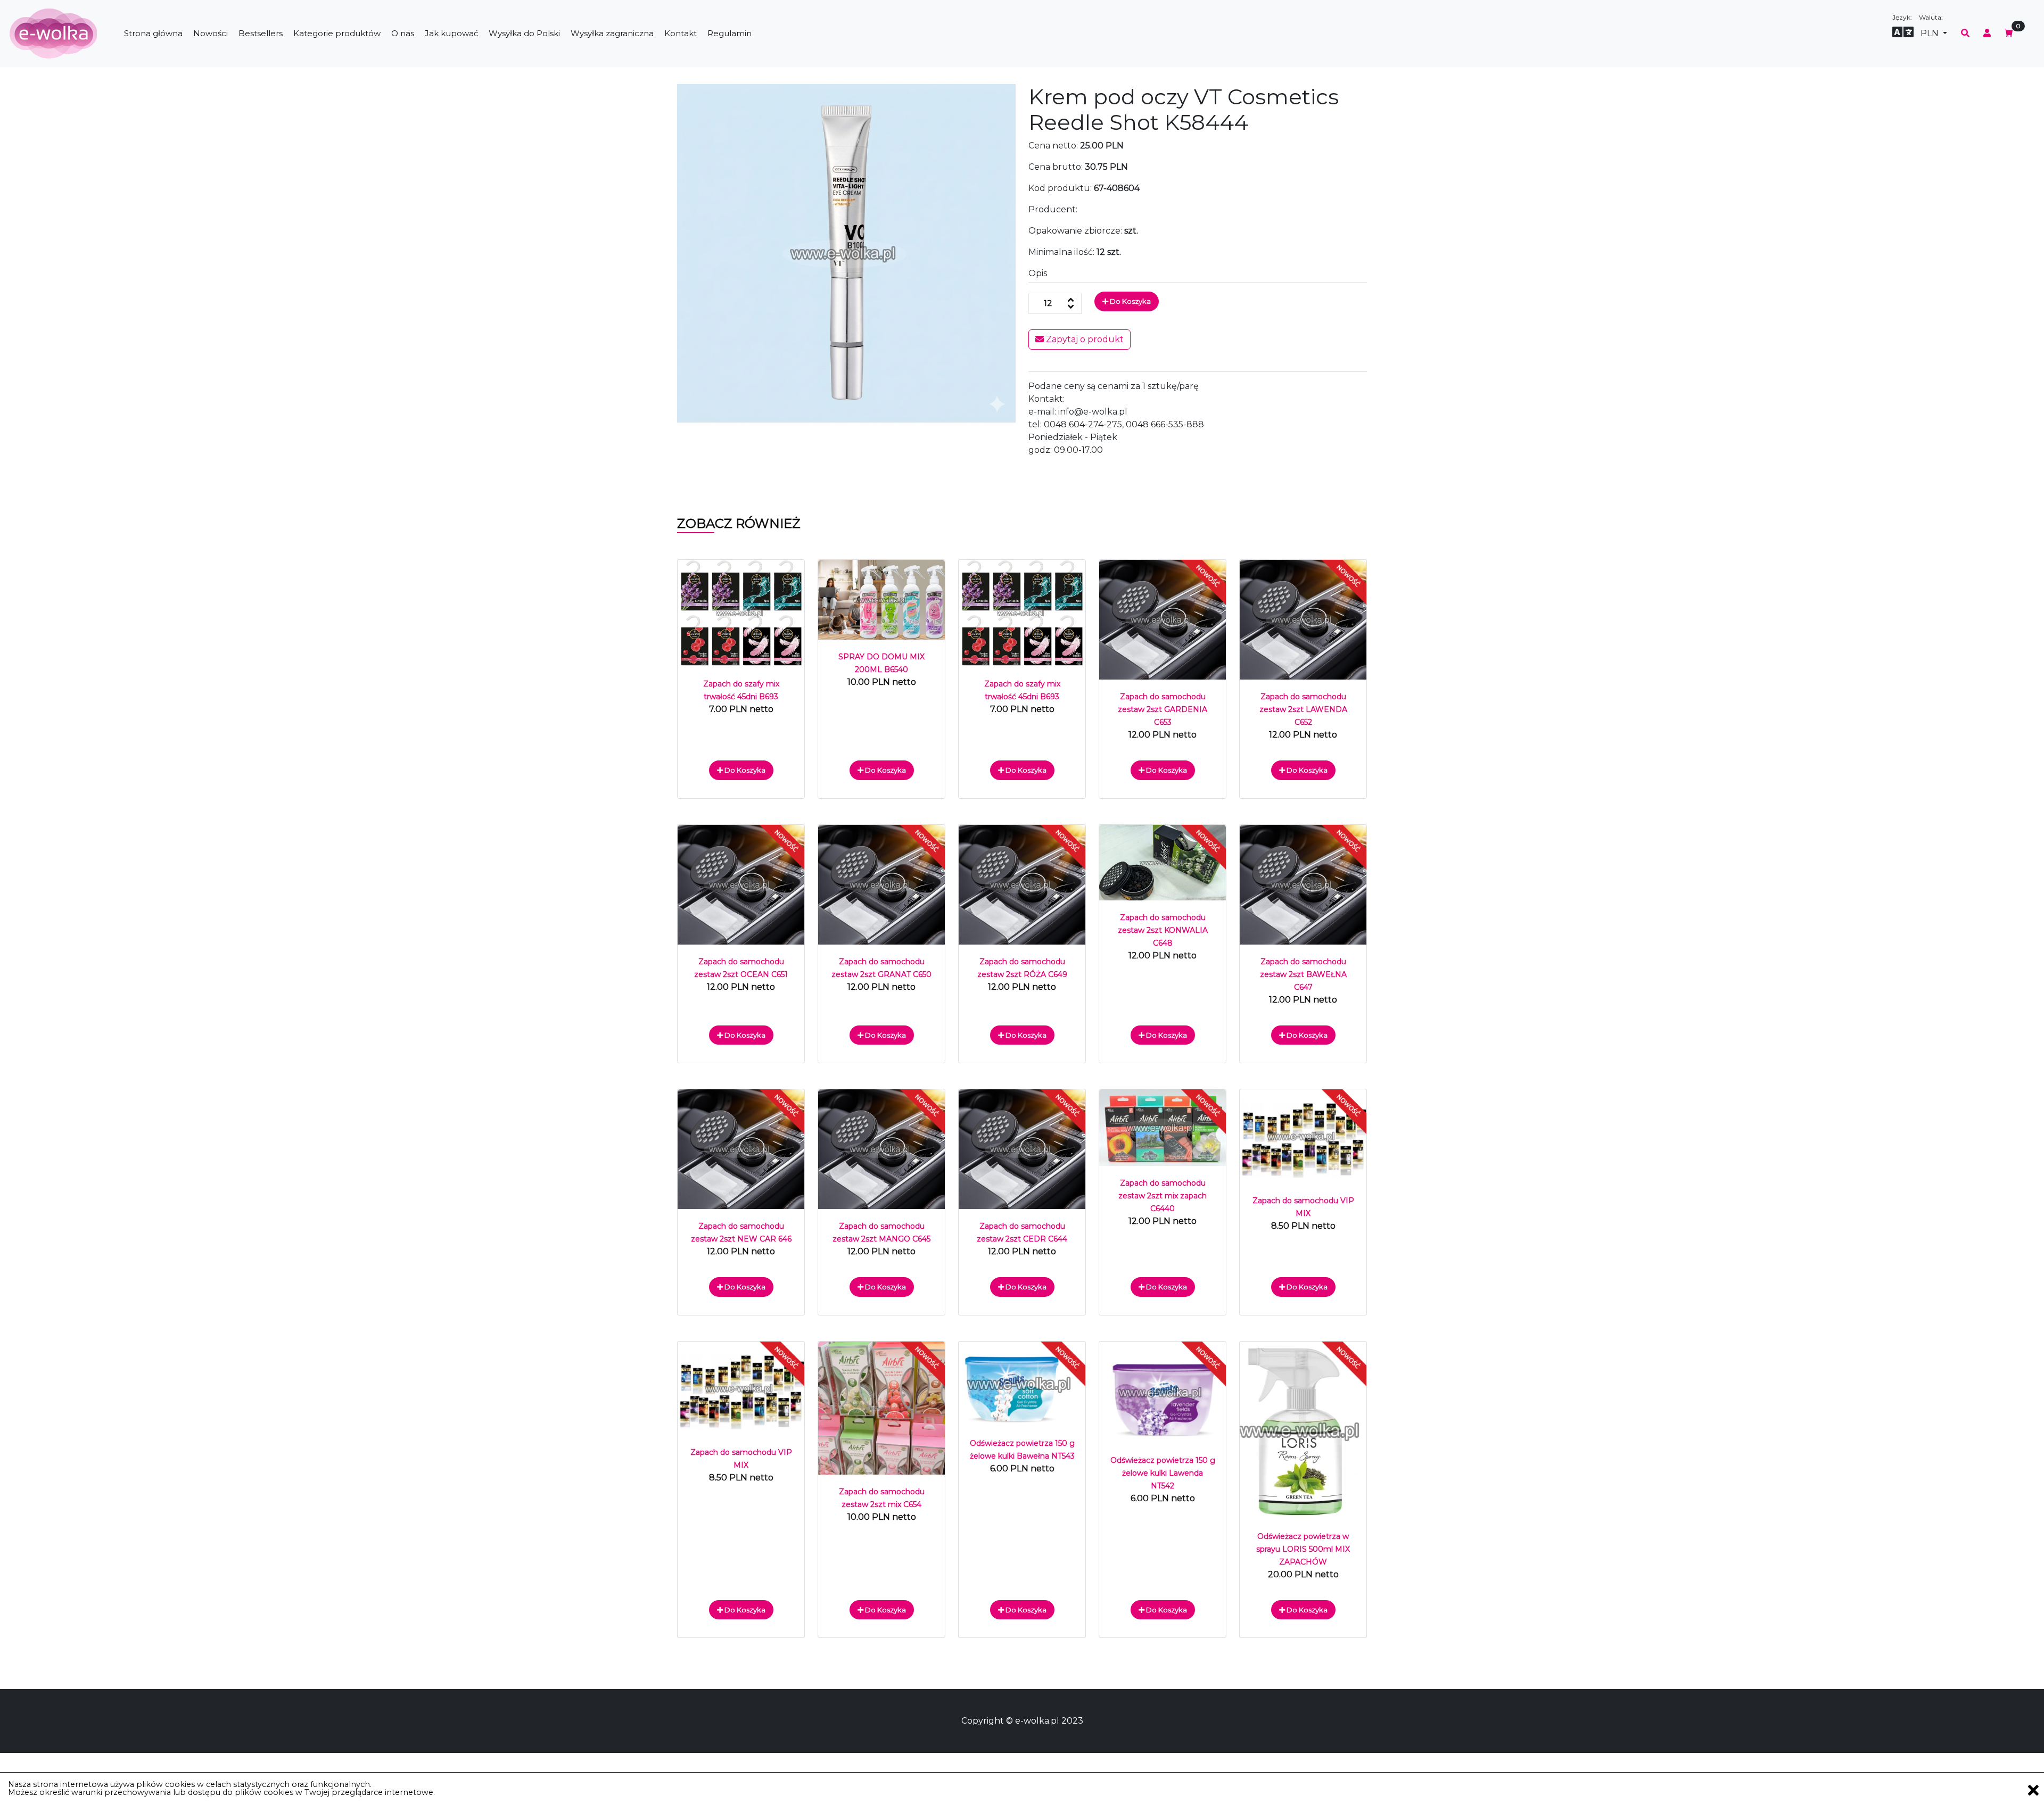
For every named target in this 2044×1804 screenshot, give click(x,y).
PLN (1931, 33)
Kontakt (681, 33)
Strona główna (153, 33)
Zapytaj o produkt (1084, 339)
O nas (403, 33)
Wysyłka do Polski (524, 33)
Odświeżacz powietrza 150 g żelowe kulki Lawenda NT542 (1163, 1473)
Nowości (211, 33)
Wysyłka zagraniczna (612, 33)
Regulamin (730, 33)
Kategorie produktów (337, 33)
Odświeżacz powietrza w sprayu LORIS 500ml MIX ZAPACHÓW (1303, 1549)
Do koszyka (1130, 301)
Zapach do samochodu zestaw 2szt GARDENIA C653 (1163, 709)
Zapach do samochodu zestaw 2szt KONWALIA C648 (1163, 930)
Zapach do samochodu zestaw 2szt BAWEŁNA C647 (1303, 974)
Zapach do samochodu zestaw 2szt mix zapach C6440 (1163, 1196)
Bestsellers (261, 33)
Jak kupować (451, 33)
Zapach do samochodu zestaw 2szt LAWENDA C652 (1303, 709)
